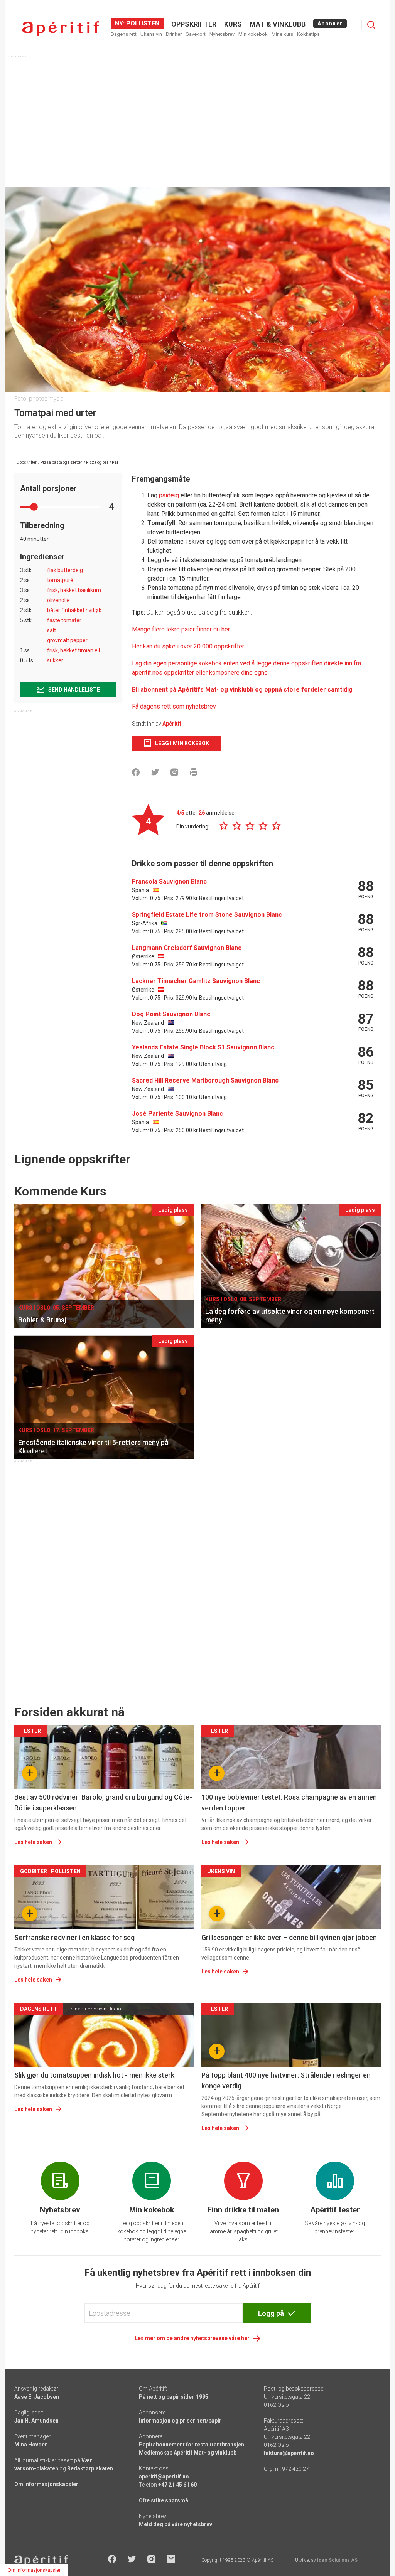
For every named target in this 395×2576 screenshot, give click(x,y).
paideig (169, 495)
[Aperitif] (61, 29)
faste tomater (64, 620)
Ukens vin (151, 34)
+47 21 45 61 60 (177, 2485)
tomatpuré (60, 580)
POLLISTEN (142, 23)
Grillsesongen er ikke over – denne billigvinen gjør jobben (289, 1937)
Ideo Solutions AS (337, 2560)
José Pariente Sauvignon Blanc (177, 1114)
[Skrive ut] (194, 772)
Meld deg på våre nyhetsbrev (176, 2524)
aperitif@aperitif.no (164, 2477)
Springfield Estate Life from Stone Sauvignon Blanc (207, 915)
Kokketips (308, 34)
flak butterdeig (65, 570)
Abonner (330, 24)
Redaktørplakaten (90, 2468)
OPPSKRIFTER (194, 24)
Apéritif (172, 724)
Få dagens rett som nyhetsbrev (174, 706)
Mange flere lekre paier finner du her (181, 629)
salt (51, 630)
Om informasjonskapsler (46, 2484)
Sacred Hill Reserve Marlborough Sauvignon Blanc (205, 1080)
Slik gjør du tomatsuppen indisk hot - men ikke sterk (94, 2075)
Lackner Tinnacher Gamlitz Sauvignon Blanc (196, 981)
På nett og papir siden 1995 (174, 2397)
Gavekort (196, 34)
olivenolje (58, 600)
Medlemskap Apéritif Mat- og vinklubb (188, 2453)
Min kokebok (253, 34)
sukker (55, 660)
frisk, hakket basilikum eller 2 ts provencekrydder (106, 590)
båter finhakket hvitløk (74, 610)
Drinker (174, 34)
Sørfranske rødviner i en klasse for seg (74, 1937)
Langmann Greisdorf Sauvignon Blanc (187, 948)
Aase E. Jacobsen (37, 2397)
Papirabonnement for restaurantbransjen (192, 2445)
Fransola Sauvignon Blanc (169, 881)
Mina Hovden (31, 2445)
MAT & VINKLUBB (278, 24)
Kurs (233, 24)
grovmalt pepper (67, 640)
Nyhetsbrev (222, 34)
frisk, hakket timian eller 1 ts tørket (89, 650)
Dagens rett (124, 34)
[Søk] (371, 25)
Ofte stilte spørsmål (164, 2500)
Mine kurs (282, 34)
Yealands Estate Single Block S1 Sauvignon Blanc (203, 1047)
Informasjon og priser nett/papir (180, 2421)
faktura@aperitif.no (289, 2453)
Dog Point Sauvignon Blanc (171, 1014)
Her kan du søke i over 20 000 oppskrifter (188, 646)
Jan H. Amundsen (36, 2421)
